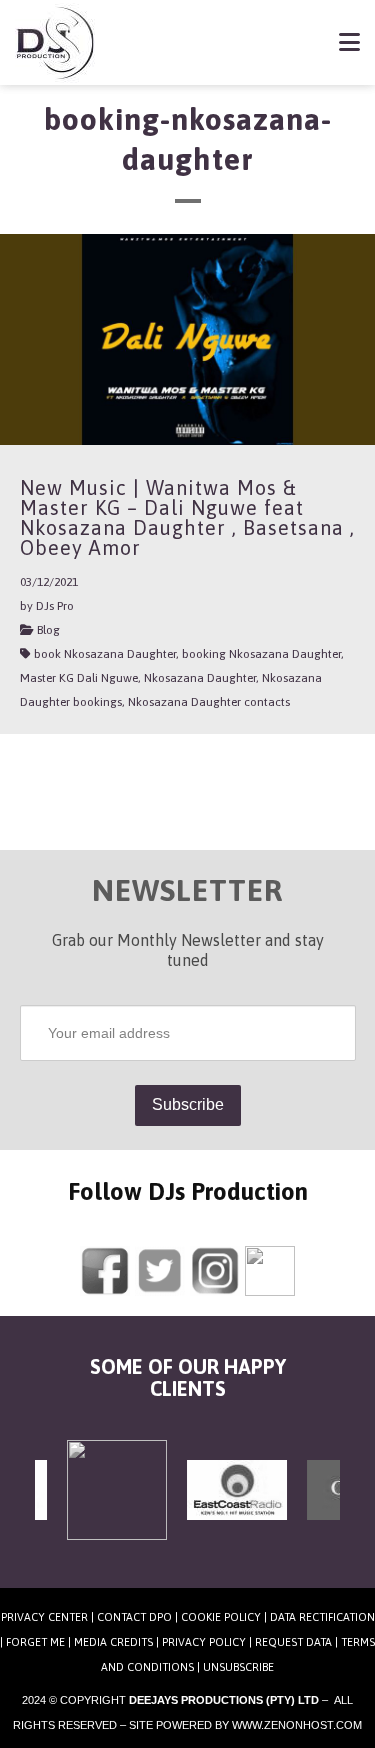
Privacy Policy (204, 1642)
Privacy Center (44, 1617)
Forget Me (35, 1642)
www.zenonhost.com (297, 1725)
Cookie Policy (221, 1617)
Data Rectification (322, 1617)
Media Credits (113, 1642)
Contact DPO (134, 1617)
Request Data (293, 1642)
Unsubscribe (238, 1667)
